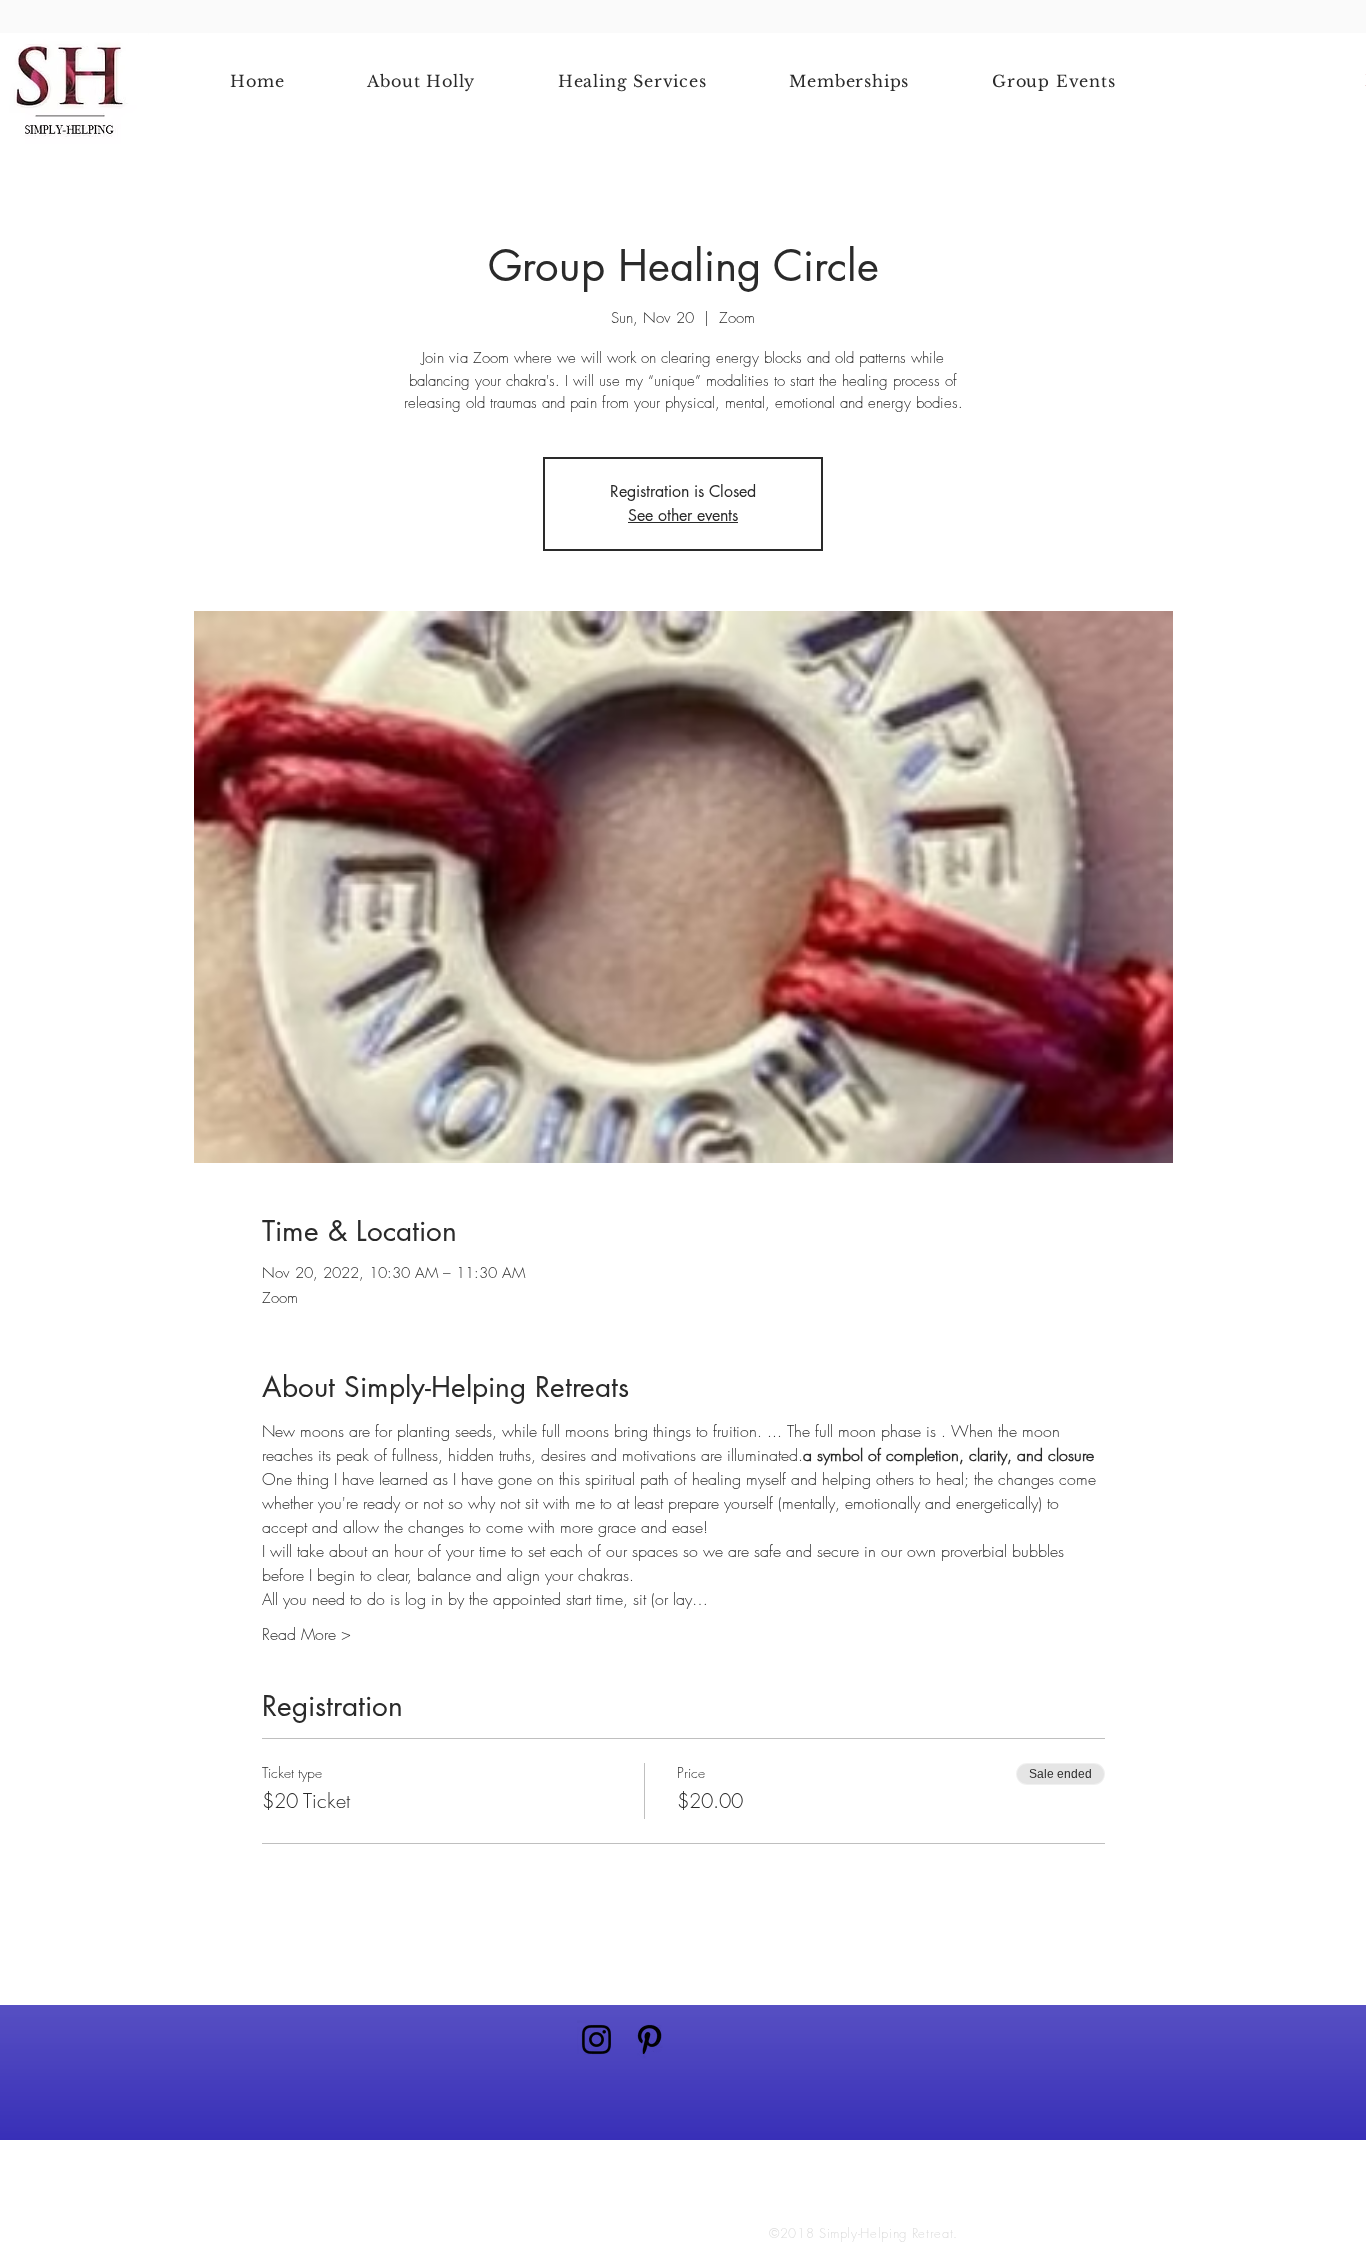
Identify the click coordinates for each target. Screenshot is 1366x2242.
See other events (683, 515)
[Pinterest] (649, 2039)
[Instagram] (596, 2039)
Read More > (306, 1634)
